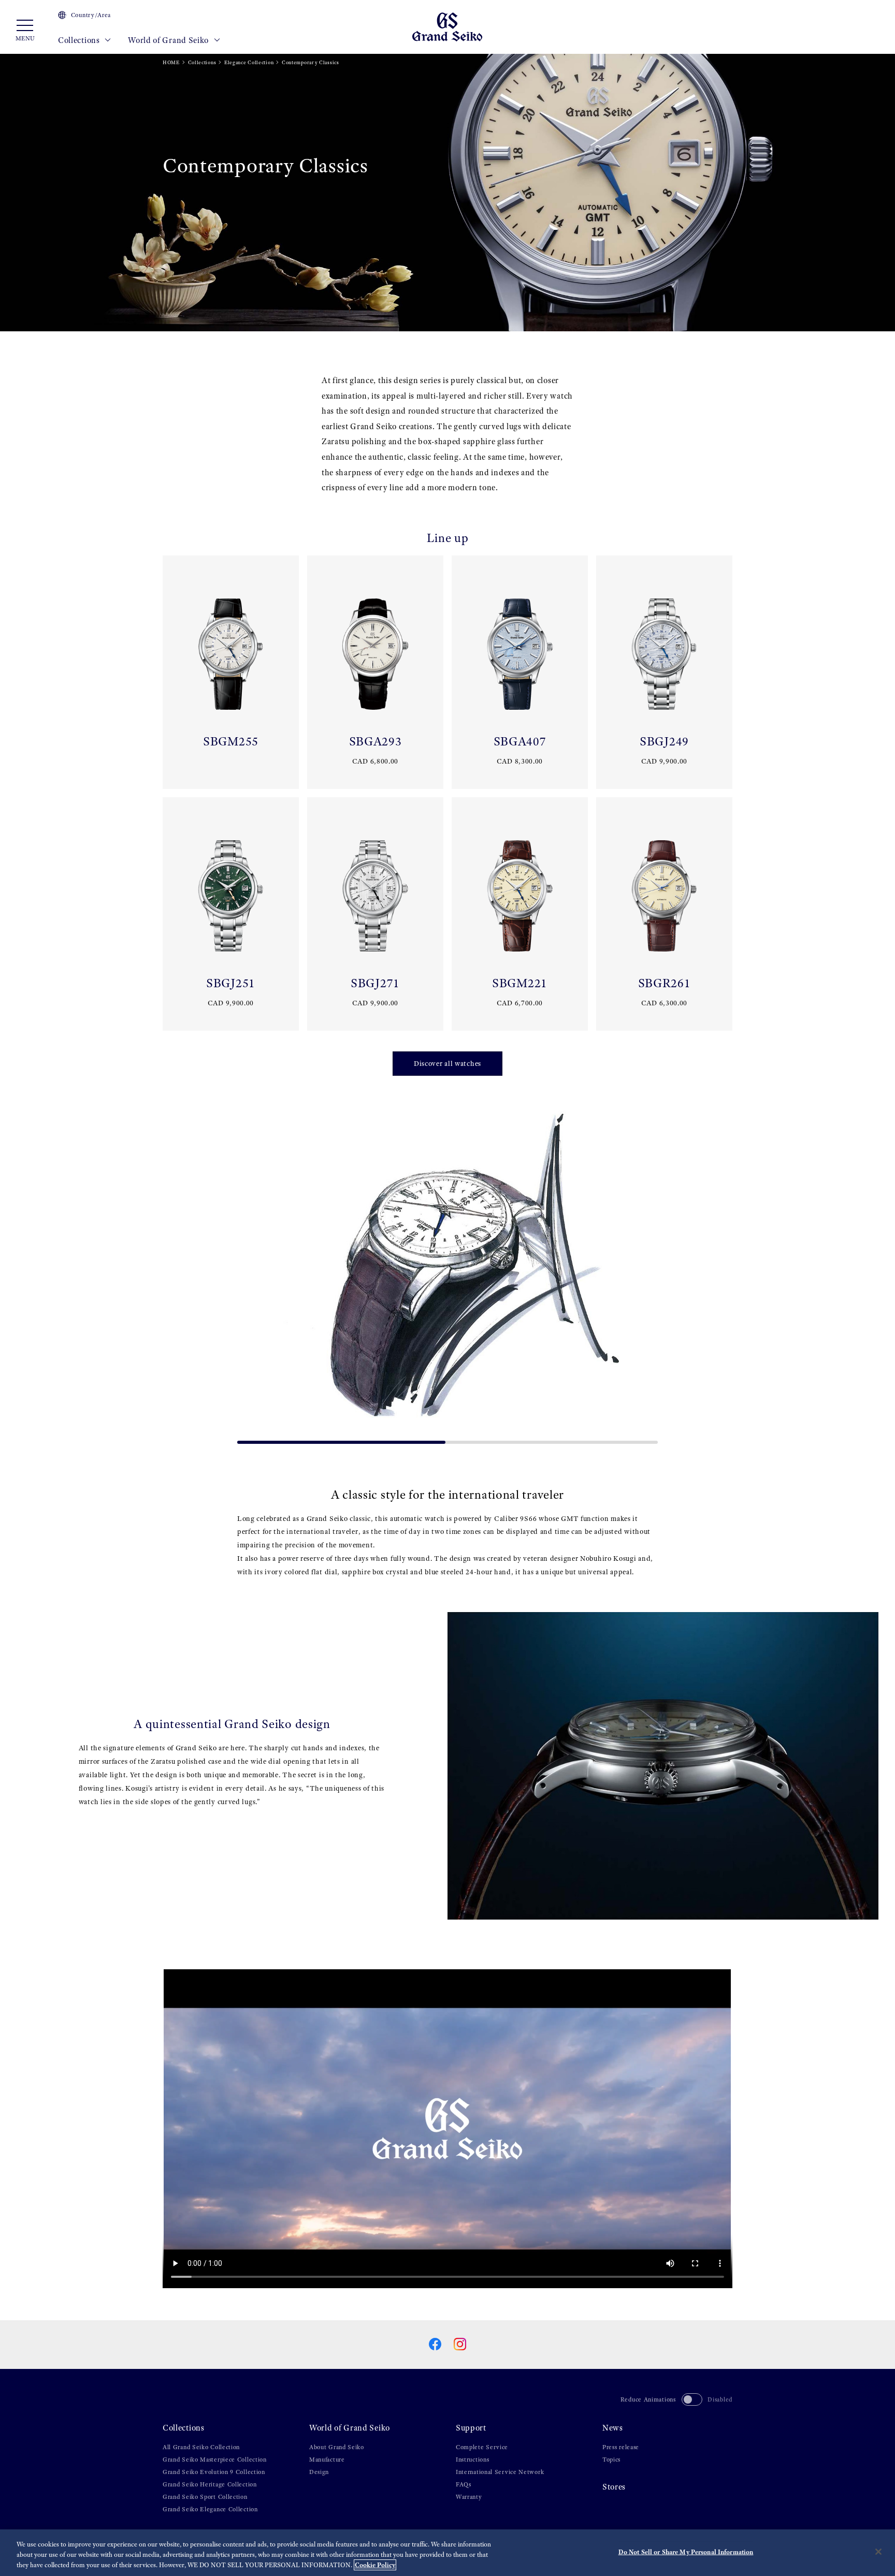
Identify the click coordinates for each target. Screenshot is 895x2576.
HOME (171, 62)
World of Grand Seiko (169, 40)
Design (319, 2472)
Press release (621, 2447)
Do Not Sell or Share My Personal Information (686, 2552)
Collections (80, 40)
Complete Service (482, 2447)
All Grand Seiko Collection (201, 2447)
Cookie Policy (375, 2565)
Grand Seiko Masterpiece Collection (215, 2460)
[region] (447, 2553)
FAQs (464, 2484)
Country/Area (91, 15)
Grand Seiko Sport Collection (205, 2497)
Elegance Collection (249, 62)
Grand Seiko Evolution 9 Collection (214, 2472)
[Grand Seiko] (447, 26)
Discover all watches (447, 1064)
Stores (614, 2487)
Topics (611, 2460)
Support (471, 2428)
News (613, 2428)
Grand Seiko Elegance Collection (210, 2509)
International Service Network (500, 2472)
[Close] (878, 2552)
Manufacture (327, 2460)
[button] (250, 1272)
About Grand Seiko (337, 2447)
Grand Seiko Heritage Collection (210, 2484)
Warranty (469, 2497)
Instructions (472, 2460)
